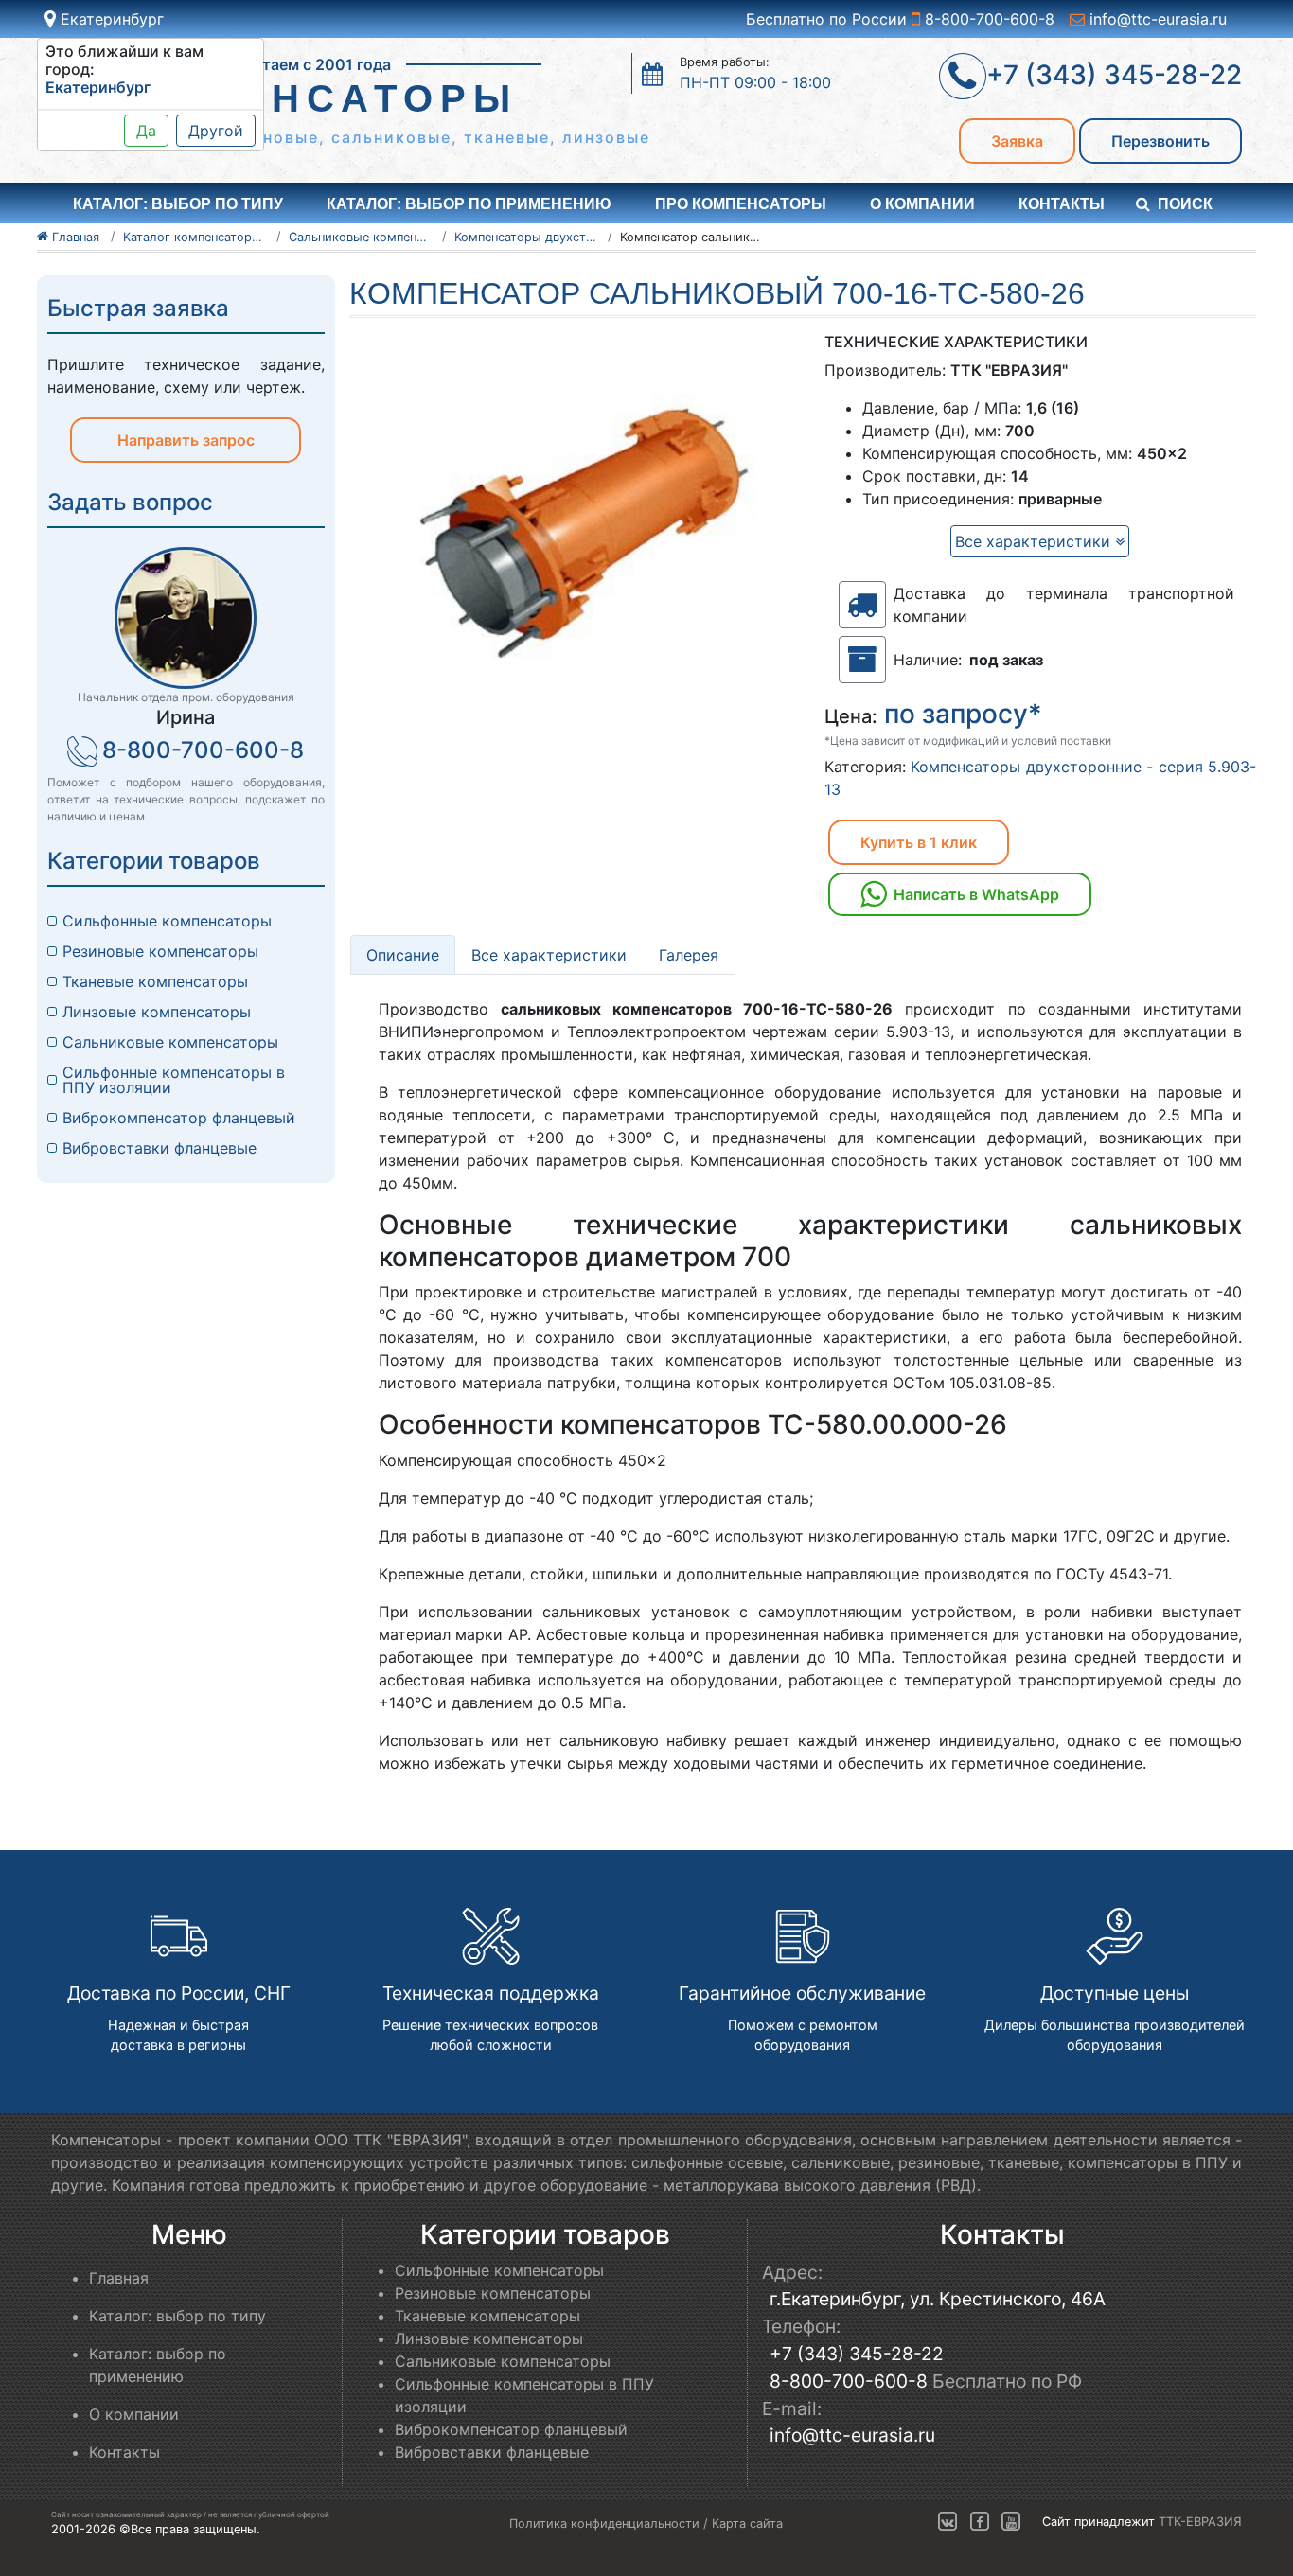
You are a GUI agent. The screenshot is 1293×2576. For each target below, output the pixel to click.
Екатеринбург (110, 19)
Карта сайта (747, 2523)
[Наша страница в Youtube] (1011, 2523)
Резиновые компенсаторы (160, 951)
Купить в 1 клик (919, 842)
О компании (922, 204)
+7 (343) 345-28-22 (857, 2354)
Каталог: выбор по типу (177, 2316)
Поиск (1185, 204)
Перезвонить (1160, 141)
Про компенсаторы (741, 204)
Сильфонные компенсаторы (167, 921)
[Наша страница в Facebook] (980, 2523)
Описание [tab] (403, 955)
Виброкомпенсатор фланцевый (179, 1118)
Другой (216, 131)
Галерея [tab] (689, 955)
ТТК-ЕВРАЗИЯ (1200, 2523)
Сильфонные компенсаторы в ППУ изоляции (174, 1080)
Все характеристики (1035, 541)
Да (146, 131)
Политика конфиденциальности (604, 2523)
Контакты (1062, 204)
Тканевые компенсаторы (155, 981)
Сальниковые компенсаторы (170, 1042)
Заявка (1017, 141)
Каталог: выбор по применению (469, 204)
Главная (119, 2278)
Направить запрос (186, 440)
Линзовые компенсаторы (157, 1012)
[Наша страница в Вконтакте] (948, 2523)
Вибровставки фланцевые (159, 1148)
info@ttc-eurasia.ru (1156, 19)
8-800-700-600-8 (987, 19)
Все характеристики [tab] (549, 955)
